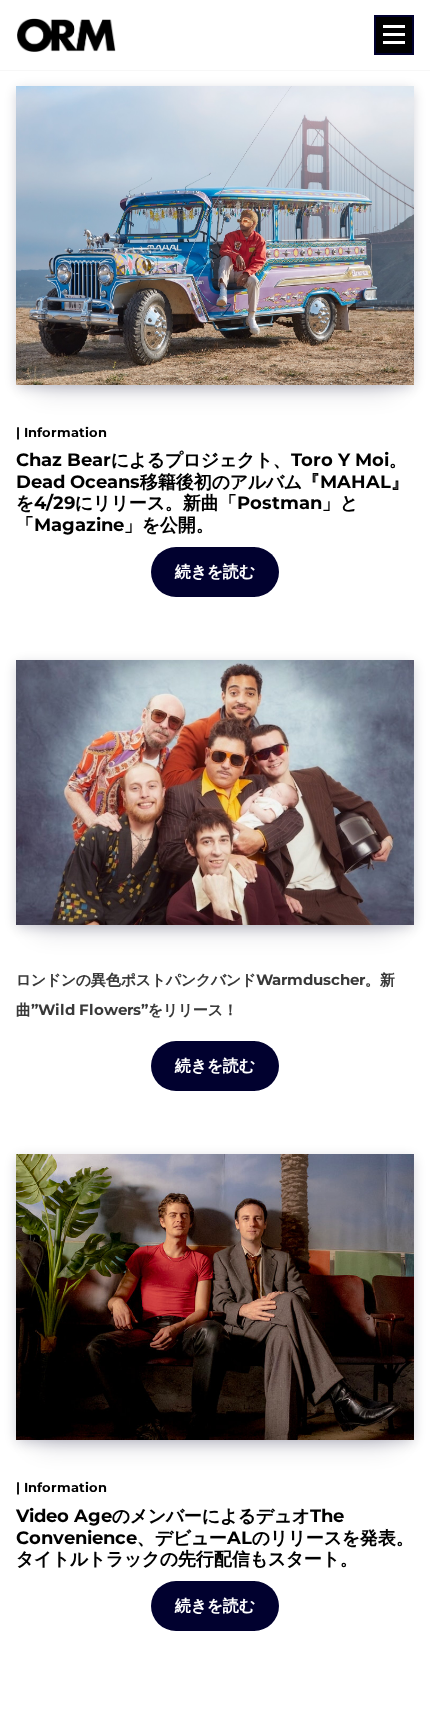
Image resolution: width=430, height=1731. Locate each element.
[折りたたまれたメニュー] (394, 35)
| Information (61, 432)
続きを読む (215, 571)
